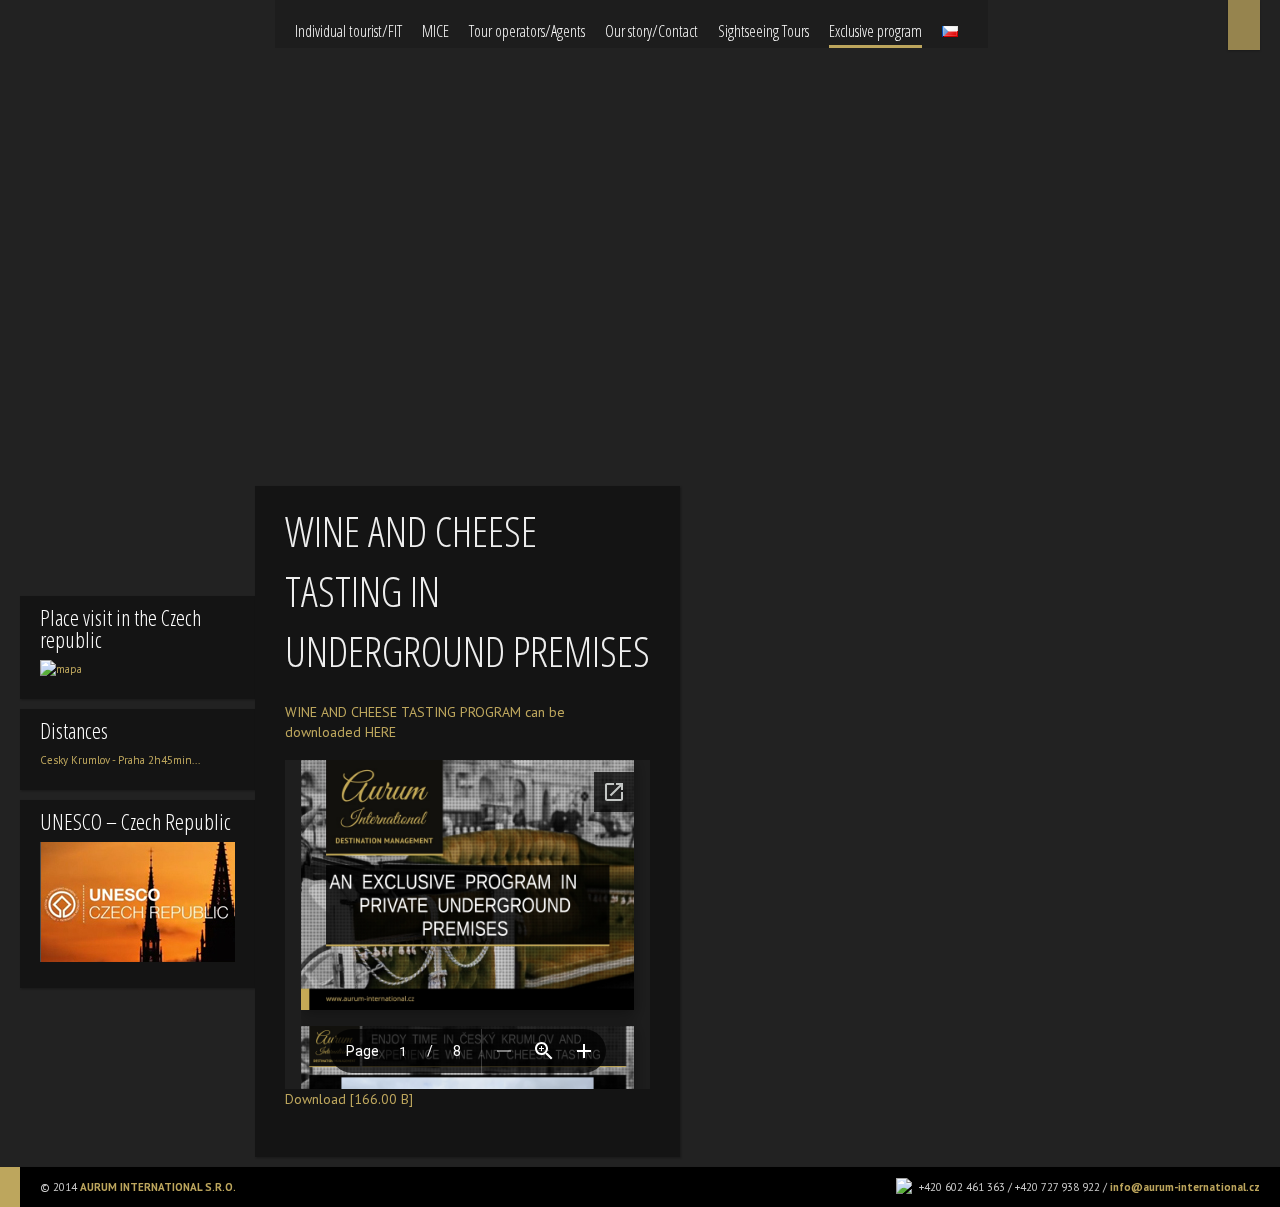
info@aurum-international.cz (1185, 1187)
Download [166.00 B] (349, 1099)
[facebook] (904, 1186)
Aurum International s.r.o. (158, 1187)
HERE (380, 732)
